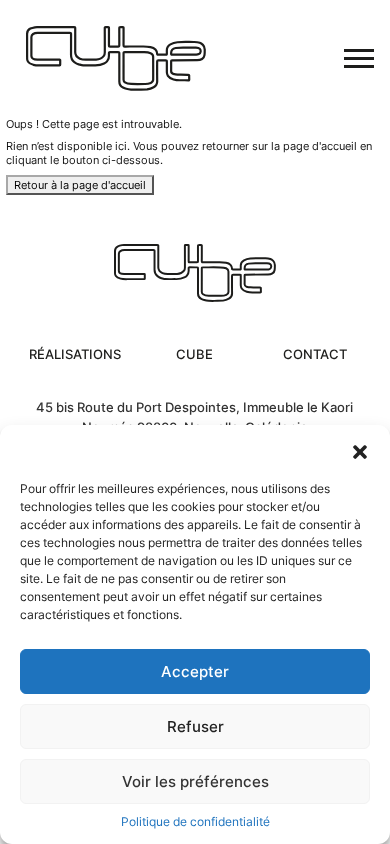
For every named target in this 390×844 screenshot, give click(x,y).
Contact (315, 354)
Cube (194, 354)
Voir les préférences (195, 781)
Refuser (195, 726)
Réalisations (75, 354)
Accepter (195, 671)
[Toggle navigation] (359, 58)
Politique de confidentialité (195, 821)
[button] (360, 450)
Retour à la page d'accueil (80, 185)
